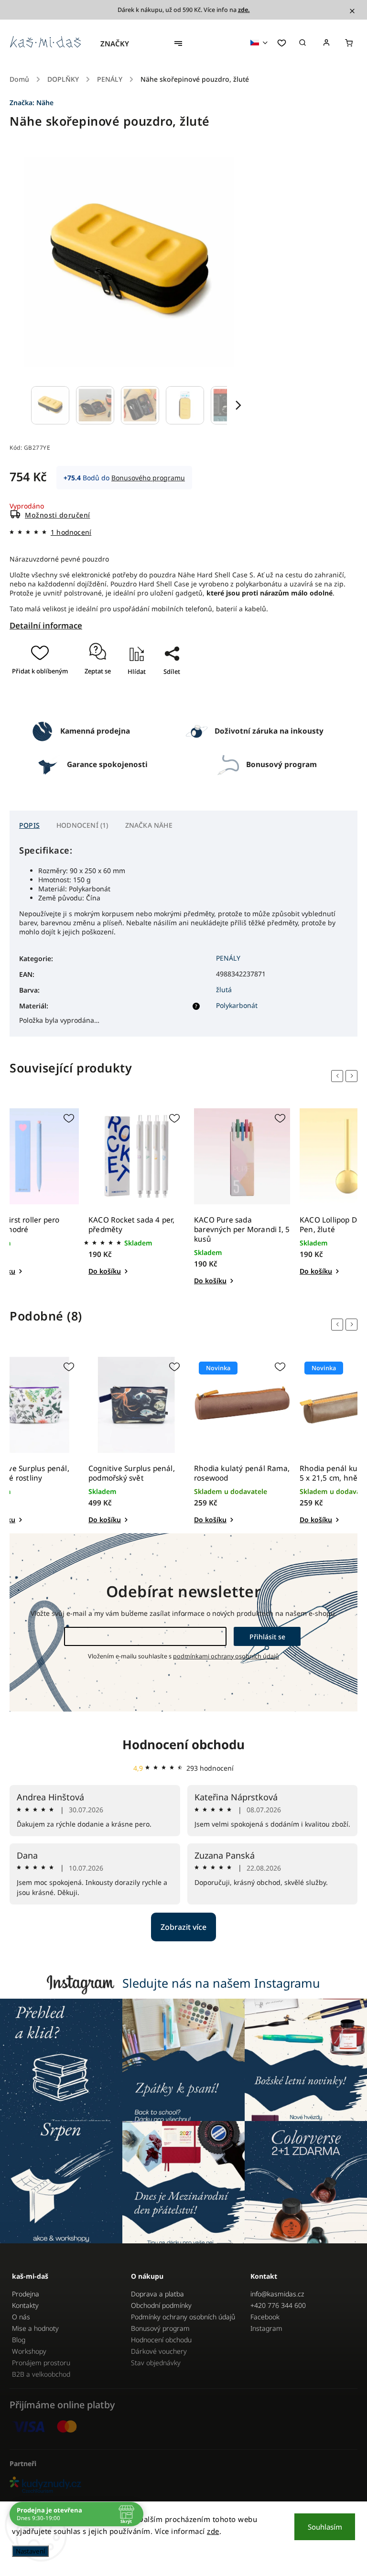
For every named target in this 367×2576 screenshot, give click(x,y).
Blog (19, 2340)
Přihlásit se (267, 1637)
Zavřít (168, 699)
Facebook (265, 2317)
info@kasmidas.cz (277, 2294)
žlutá (224, 990)
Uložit (162, 688)
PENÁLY (228, 958)
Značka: (32, 103)
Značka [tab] (149, 825)
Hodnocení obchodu (183, 1744)
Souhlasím (325, 2527)
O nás (21, 2317)
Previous (339, 1076)
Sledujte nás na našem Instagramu (221, 1983)
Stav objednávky (156, 2363)
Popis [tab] (29, 825)
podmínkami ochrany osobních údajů (226, 1656)
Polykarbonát (237, 1005)
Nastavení (30, 2551)
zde (213, 2531)
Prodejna (26, 2294)
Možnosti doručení (58, 515)
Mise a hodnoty (35, 2328)
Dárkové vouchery (159, 2351)
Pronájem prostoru (41, 2363)
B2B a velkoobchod (41, 2374)
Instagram (266, 2328)
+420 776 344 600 (278, 2305)
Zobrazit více (183, 1927)
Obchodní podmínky (161, 2305)
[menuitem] (119, 43)
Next (353, 1076)
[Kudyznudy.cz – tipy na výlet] (183, 2485)
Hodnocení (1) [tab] (82, 825)
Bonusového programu (148, 478)
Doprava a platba (157, 2294)
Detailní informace (46, 625)
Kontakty (25, 2305)
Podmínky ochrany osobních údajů (183, 2317)
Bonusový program (160, 2328)
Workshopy (29, 2351)
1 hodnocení (71, 532)
